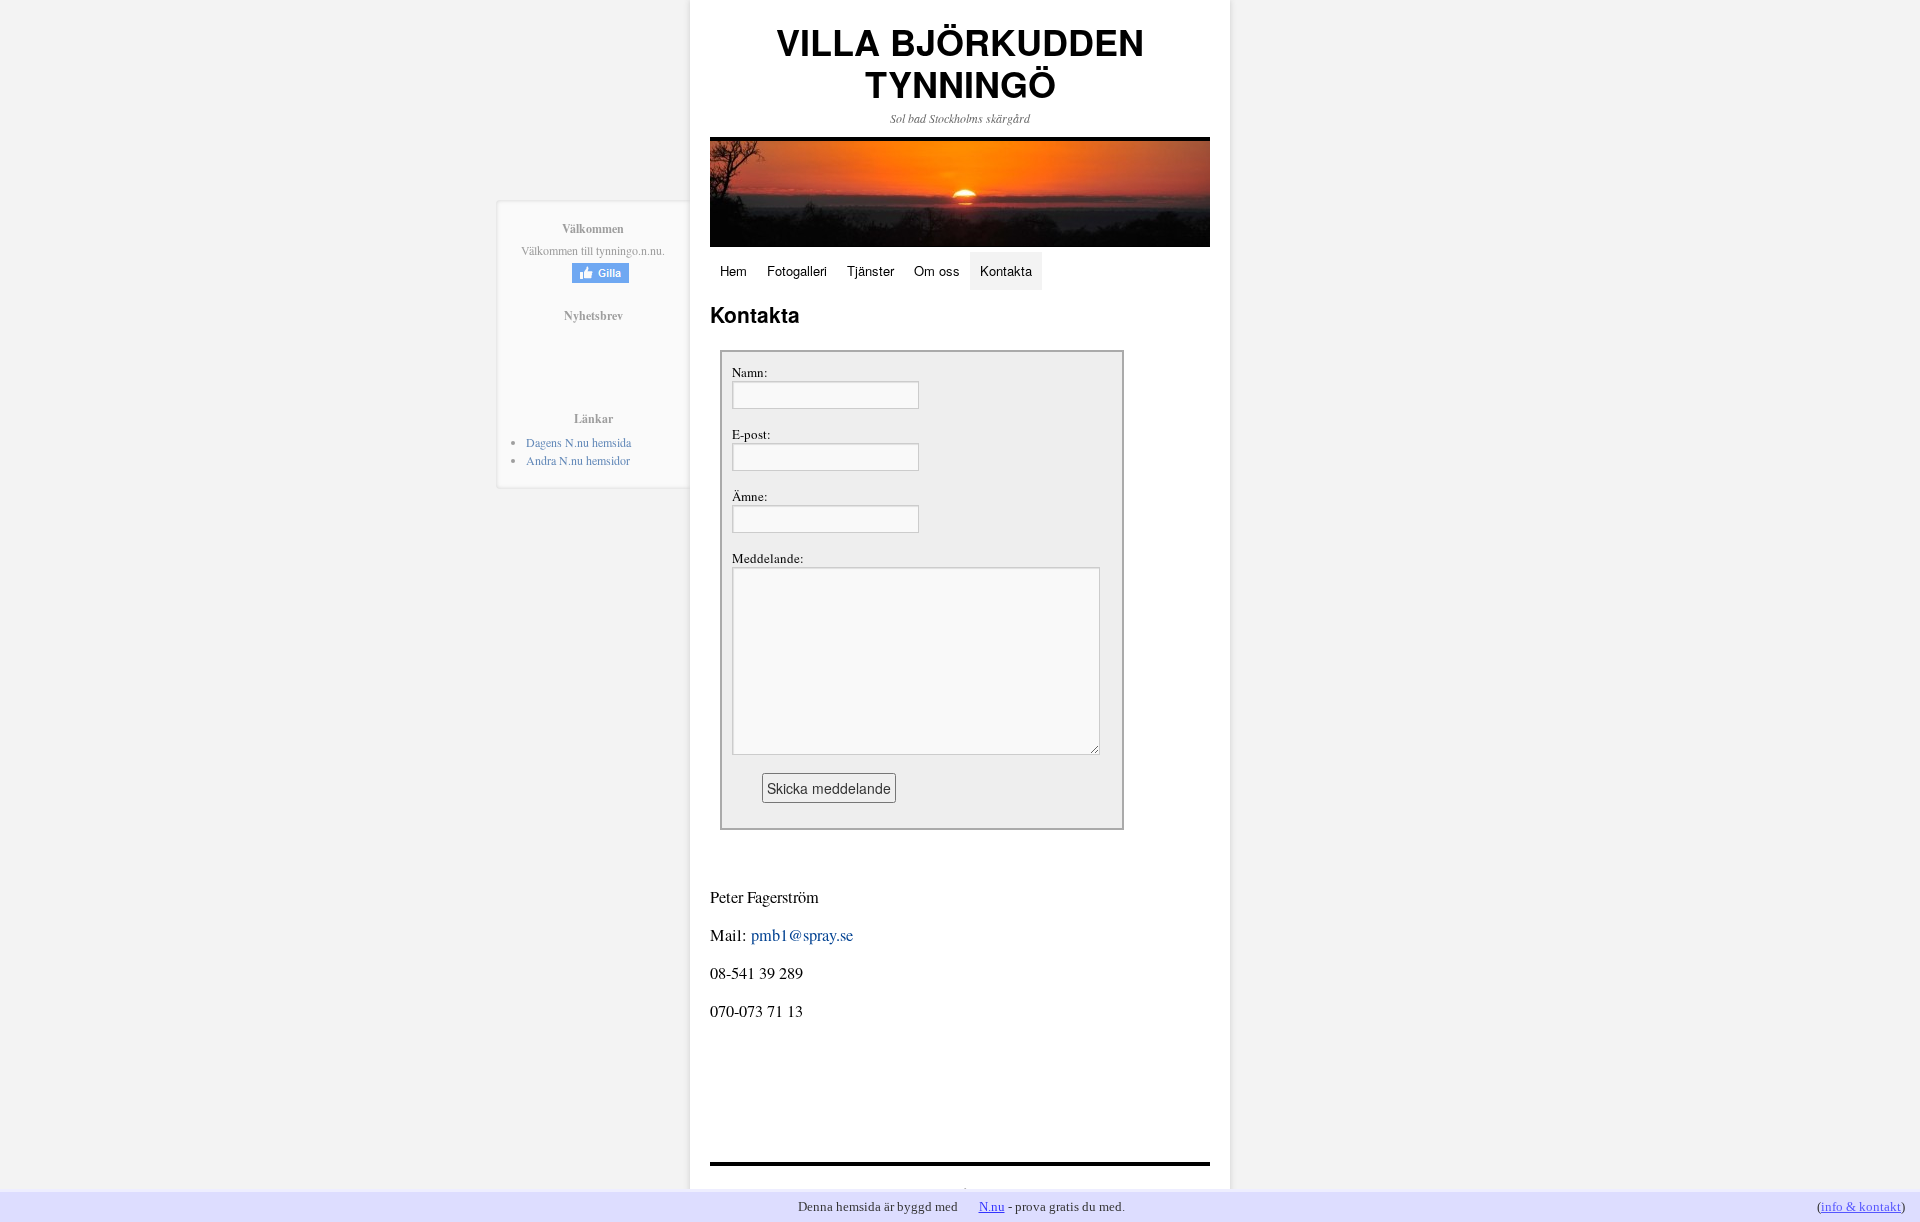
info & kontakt (1861, 1206)
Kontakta (1006, 270)
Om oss (937, 270)
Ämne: (750, 496)
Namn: (750, 372)
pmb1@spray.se (802, 935)
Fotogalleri (797, 270)
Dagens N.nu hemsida (578, 442)
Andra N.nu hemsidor (578, 460)
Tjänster (870, 270)
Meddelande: (768, 558)
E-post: (751, 434)
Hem (733, 270)
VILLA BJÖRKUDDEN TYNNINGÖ (960, 62)
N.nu (992, 1206)
